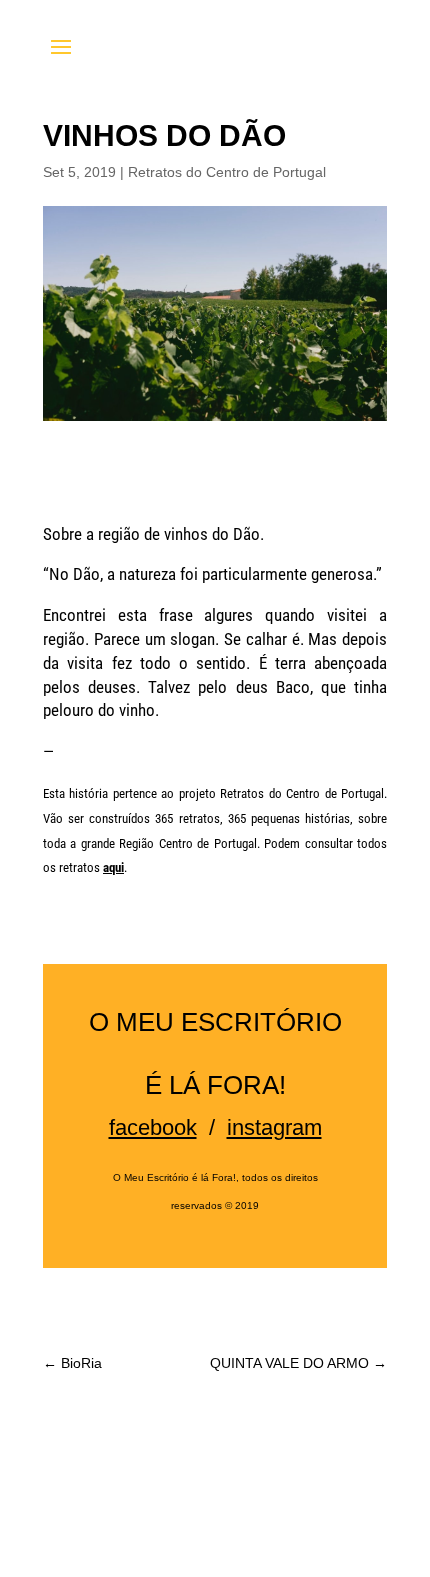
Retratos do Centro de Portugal (227, 172)
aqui (113, 867)
